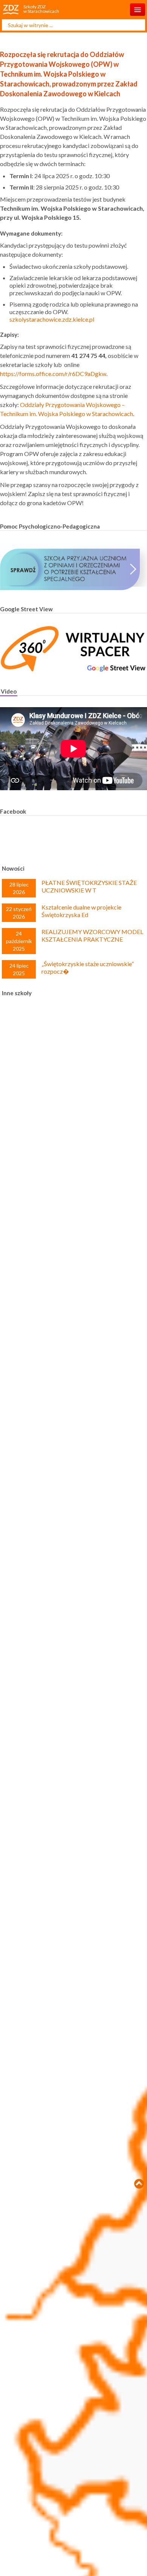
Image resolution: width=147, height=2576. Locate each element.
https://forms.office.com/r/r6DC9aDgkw (53, 374)
